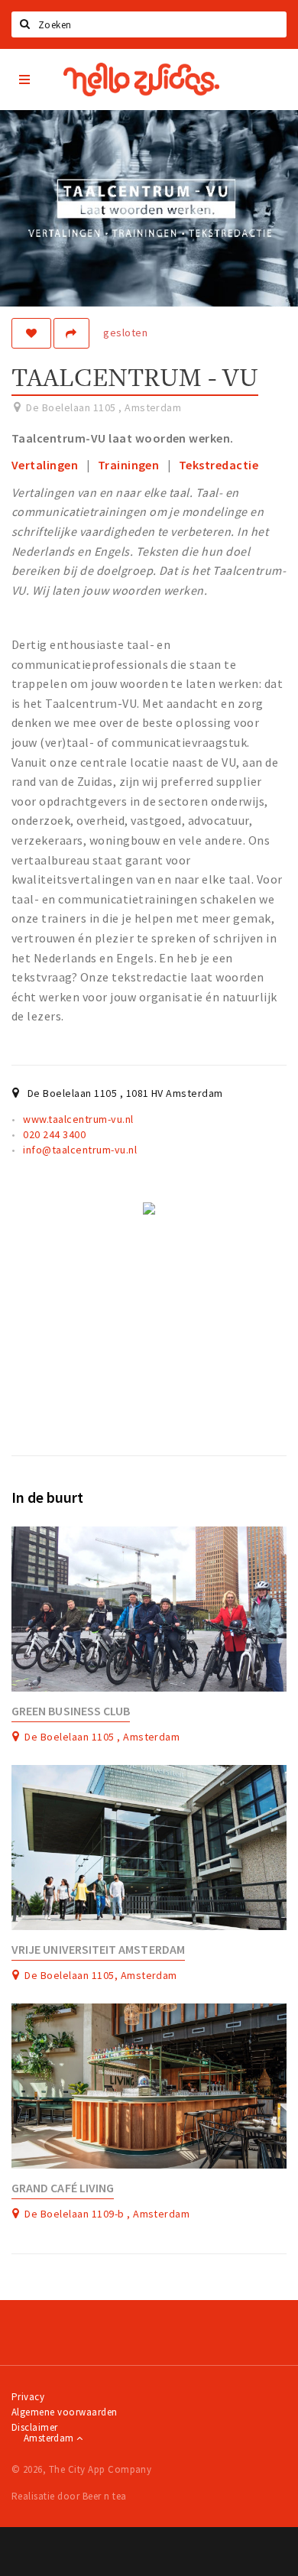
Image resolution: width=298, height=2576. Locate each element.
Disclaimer (35, 2427)
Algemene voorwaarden (65, 2412)
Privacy (28, 2397)
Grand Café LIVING (63, 2188)
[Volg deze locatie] (31, 333)
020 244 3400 (54, 1134)
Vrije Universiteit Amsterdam (98, 1950)
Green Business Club (71, 1711)
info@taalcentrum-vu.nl (80, 1150)
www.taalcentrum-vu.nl (78, 1119)
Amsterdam (50, 2438)
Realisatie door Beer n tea (69, 2496)
